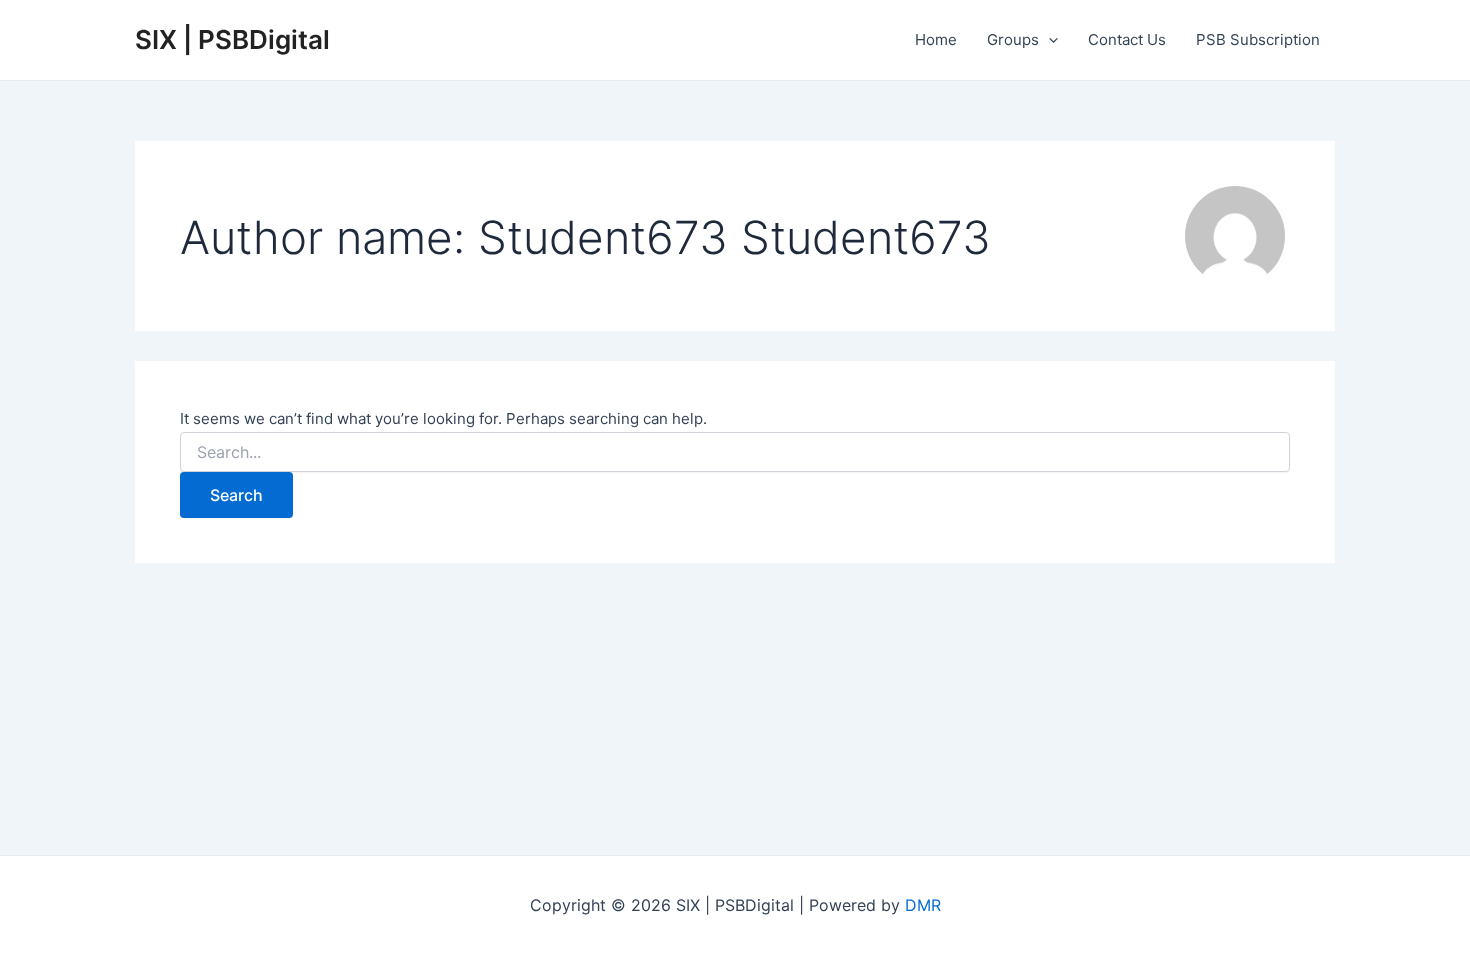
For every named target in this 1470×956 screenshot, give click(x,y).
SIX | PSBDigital (232, 39)
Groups (1013, 39)
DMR (923, 905)
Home (936, 39)
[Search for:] (735, 452)
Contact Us (1127, 39)
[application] (1048, 40)
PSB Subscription (1258, 39)
